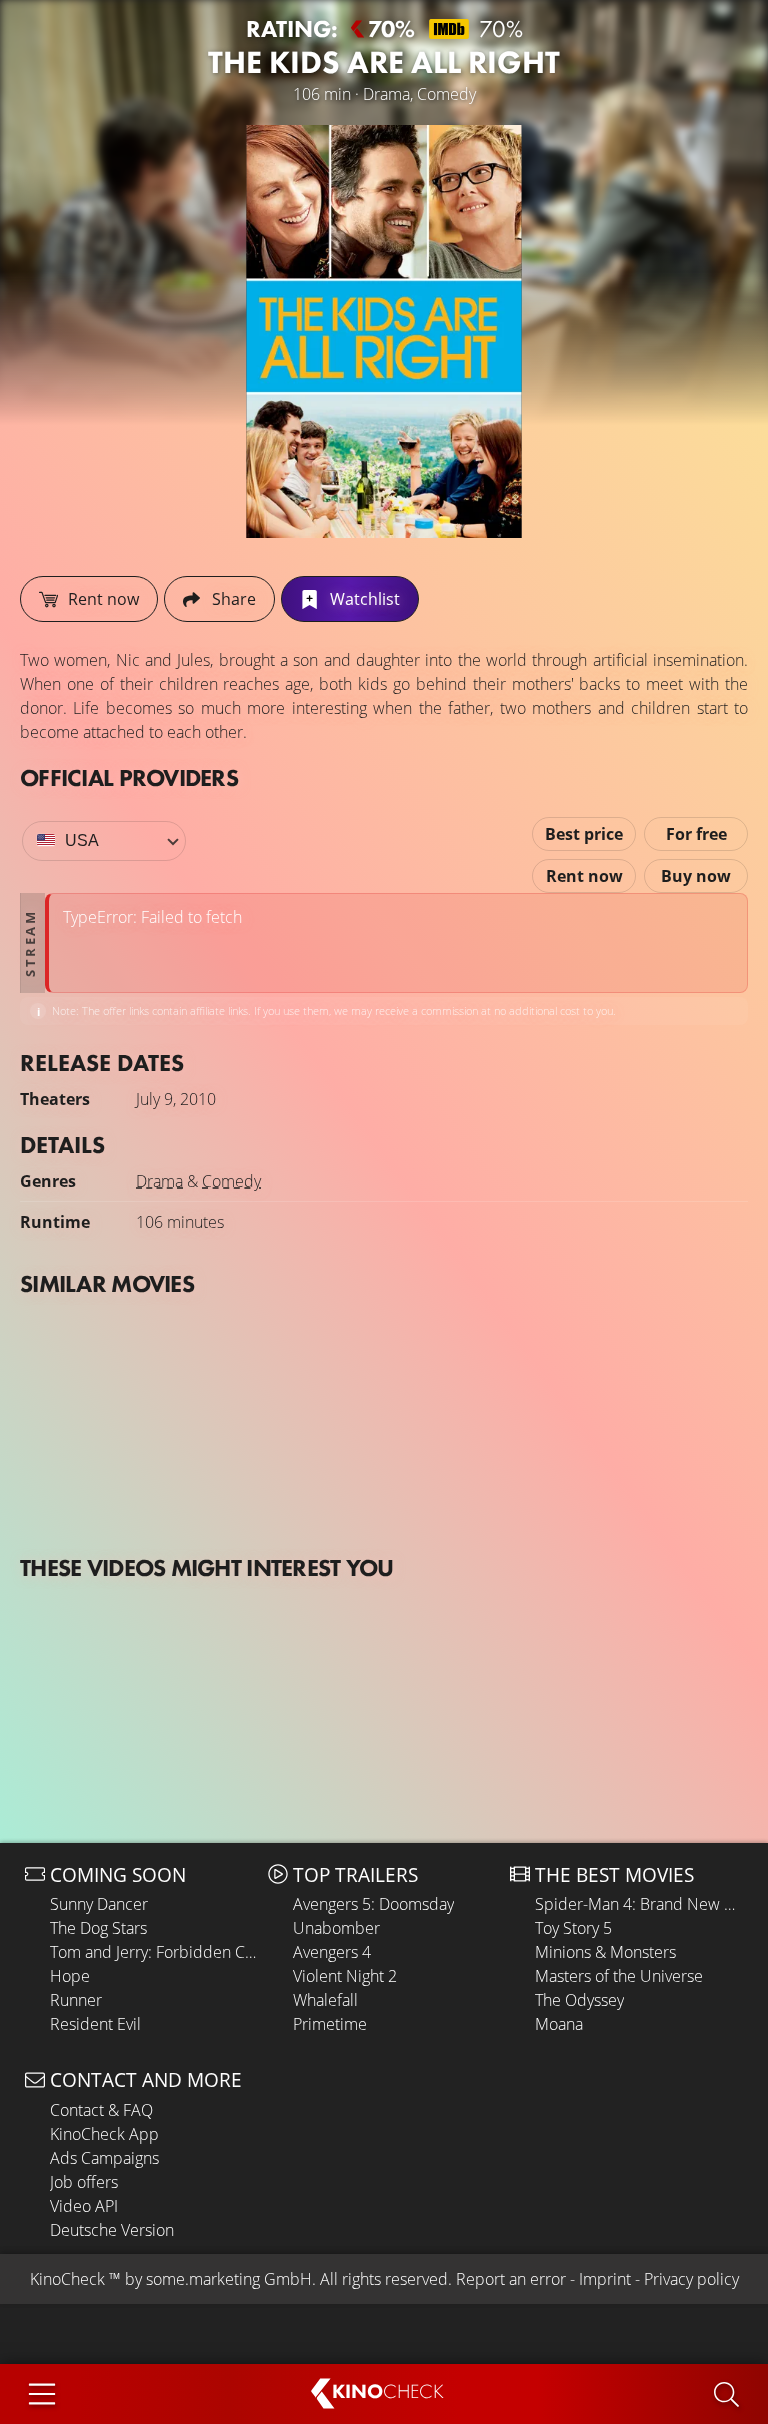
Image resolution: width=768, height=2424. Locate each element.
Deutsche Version (112, 2230)
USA (82, 840)
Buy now (696, 876)
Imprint (605, 2279)
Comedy (231, 1181)
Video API (84, 2206)
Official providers (129, 777)
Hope (70, 1976)
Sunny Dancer (99, 1904)
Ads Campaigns (104, 2158)
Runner (76, 2000)
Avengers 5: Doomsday (373, 1904)
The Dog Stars (98, 1928)
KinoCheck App (104, 2134)
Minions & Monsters (605, 1952)
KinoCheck (67, 2279)
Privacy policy (691, 2279)
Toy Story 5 (573, 1928)
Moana (559, 2024)
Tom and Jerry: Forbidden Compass (154, 1952)
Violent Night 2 (345, 1976)
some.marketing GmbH (229, 2279)
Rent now (584, 876)
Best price (584, 834)
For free (696, 834)
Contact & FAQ (101, 2110)
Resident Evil (95, 2024)
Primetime (330, 2024)
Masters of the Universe (619, 1976)
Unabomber (336, 1928)
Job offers (84, 2182)
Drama (159, 1181)
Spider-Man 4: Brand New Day (639, 1904)
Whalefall (325, 2000)
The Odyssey (579, 2000)
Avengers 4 (332, 1952)
